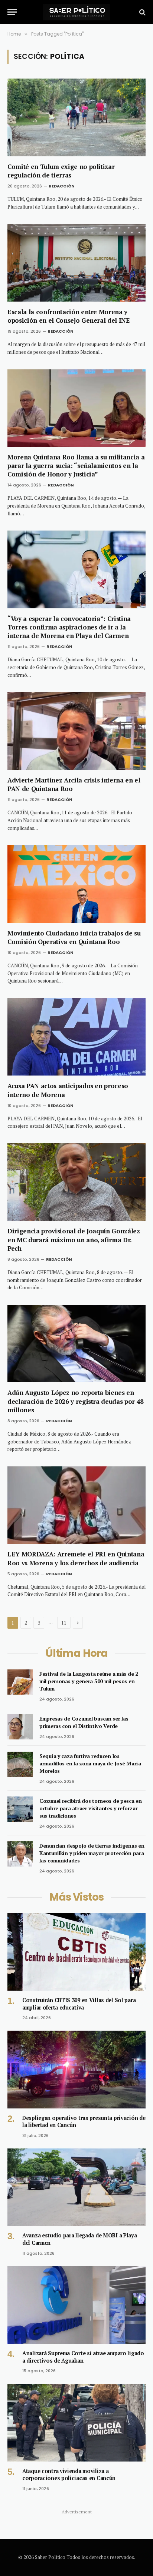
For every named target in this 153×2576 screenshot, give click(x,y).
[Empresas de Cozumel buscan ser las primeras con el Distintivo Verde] (20, 1727)
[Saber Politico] (76, 12)
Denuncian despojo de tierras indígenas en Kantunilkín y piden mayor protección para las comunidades (92, 1853)
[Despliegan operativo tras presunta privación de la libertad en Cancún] (76, 2069)
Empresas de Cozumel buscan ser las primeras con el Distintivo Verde (84, 1722)
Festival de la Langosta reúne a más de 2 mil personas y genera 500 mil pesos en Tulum (89, 1681)
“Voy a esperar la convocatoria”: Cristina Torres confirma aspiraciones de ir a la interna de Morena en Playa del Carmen (69, 627)
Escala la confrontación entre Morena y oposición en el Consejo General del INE (69, 316)
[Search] (142, 12)
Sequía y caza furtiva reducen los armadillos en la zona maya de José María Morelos (90, 1763)
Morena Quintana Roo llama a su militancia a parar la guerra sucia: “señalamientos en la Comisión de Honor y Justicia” (76, 466)
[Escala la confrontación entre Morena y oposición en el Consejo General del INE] (76, 262)
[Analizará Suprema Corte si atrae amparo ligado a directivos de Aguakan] (76, 2305)
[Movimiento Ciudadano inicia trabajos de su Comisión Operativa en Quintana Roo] (76, 884)
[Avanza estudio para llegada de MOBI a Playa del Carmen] (76, 2187)
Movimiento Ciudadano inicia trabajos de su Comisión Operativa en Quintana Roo (74, 937)
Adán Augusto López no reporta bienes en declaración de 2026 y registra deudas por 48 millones (76, 1401)
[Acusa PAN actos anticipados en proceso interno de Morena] (76, 1037)
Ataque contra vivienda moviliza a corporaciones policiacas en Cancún (69, 2475)
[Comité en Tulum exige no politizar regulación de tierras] (76, 117)
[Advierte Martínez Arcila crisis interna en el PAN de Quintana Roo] (76, 731)
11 (64, 1623)
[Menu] (12, 12)
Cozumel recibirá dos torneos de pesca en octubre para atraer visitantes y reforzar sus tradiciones (91, 1808)
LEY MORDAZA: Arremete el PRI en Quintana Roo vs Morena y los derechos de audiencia (76, 1558)
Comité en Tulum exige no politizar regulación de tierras (61, 171)
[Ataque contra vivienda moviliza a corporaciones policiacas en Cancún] (76, 2422)
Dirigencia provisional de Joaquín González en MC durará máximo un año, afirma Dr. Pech (74, 1239)
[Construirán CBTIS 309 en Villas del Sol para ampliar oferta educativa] (76, 1952)
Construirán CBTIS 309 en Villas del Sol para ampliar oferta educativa (79, 2004)
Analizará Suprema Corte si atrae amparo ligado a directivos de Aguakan (83, 2357)
